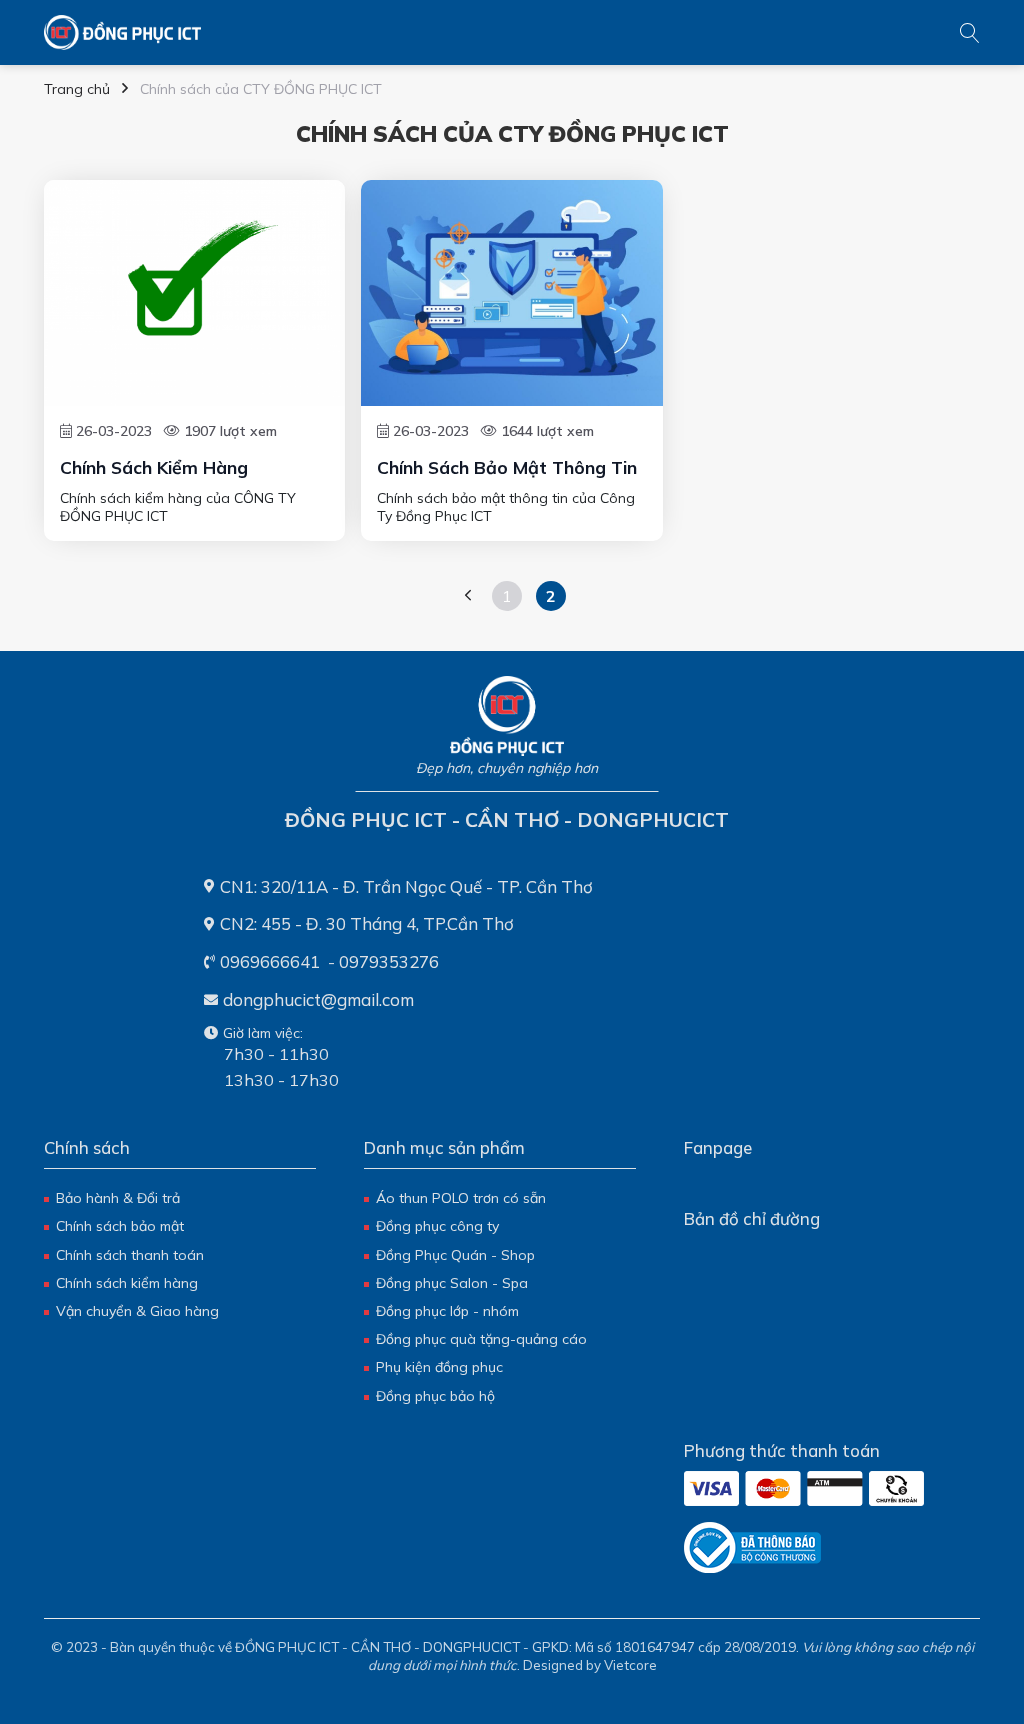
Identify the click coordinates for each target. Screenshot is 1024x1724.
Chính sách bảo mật (120, 1226)
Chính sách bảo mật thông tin (507, 467)
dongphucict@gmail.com (318, 999)
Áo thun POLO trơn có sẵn (461, 1198)
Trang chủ (77, 89)
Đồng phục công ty (437, 1226)
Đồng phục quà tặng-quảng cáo (481, 1339)
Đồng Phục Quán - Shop (455, 1255)
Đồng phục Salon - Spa (452, 1283)
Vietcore (630, 1665)
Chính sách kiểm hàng (154, 467)
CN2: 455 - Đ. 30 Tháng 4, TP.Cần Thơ (367, 923)
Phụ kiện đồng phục (439, 1367)
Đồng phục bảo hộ (435, 1396)
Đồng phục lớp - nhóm (447, 1311)
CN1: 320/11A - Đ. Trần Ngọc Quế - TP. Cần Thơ (406, 886)
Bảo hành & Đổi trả (118, 1198)
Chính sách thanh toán (130, 1255)
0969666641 (270, 961)
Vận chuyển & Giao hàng (137, 1311)
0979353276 (389, 961)
